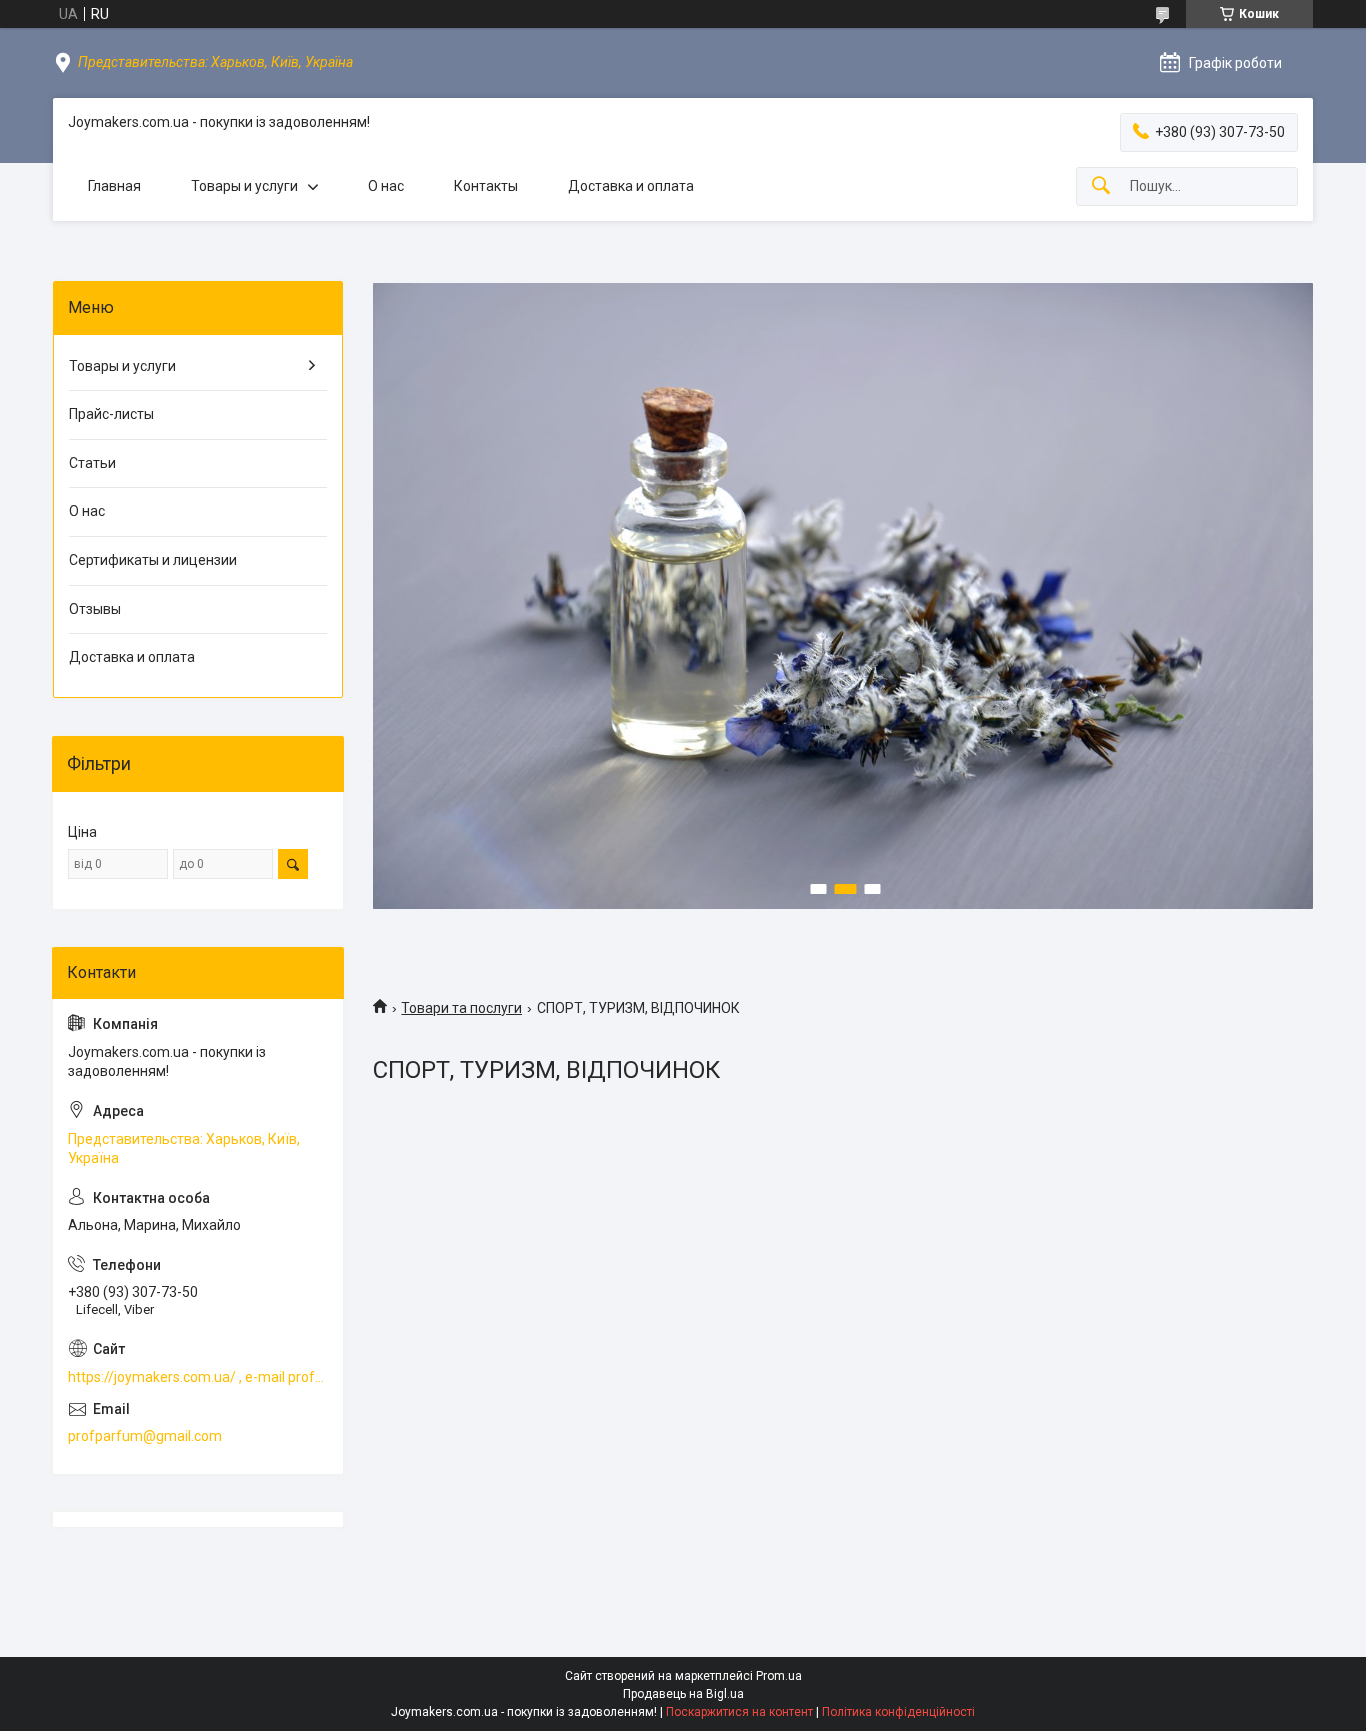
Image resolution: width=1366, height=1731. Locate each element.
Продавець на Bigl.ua (683, 1694)
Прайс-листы (111, 414)
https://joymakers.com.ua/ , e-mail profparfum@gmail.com (198, 1377)
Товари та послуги (461, 1008)
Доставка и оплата (631, 186)
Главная (114, 186)
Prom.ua (779, 1676)
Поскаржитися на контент (739, 1712)
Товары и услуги (244, 186)
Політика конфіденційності (898, 1712)
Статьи (92, 463)
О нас (386, 186)
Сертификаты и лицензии (153, 560)
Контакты (486, 186)
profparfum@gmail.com (145, 1436)
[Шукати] (1101, 186)
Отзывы (95, 609)
